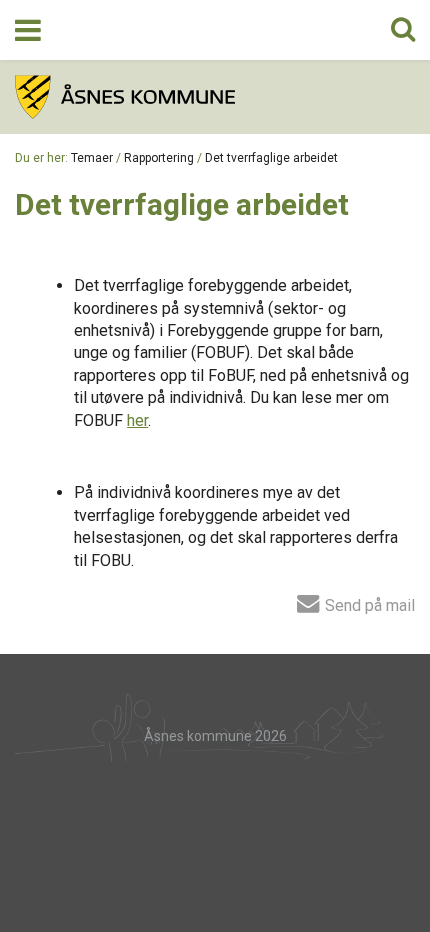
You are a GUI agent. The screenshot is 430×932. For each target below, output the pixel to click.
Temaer (92, 158)
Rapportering (159, 158)
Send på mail (368, 605)
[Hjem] (215, 97)
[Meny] (28, 30)
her (137, 420)
